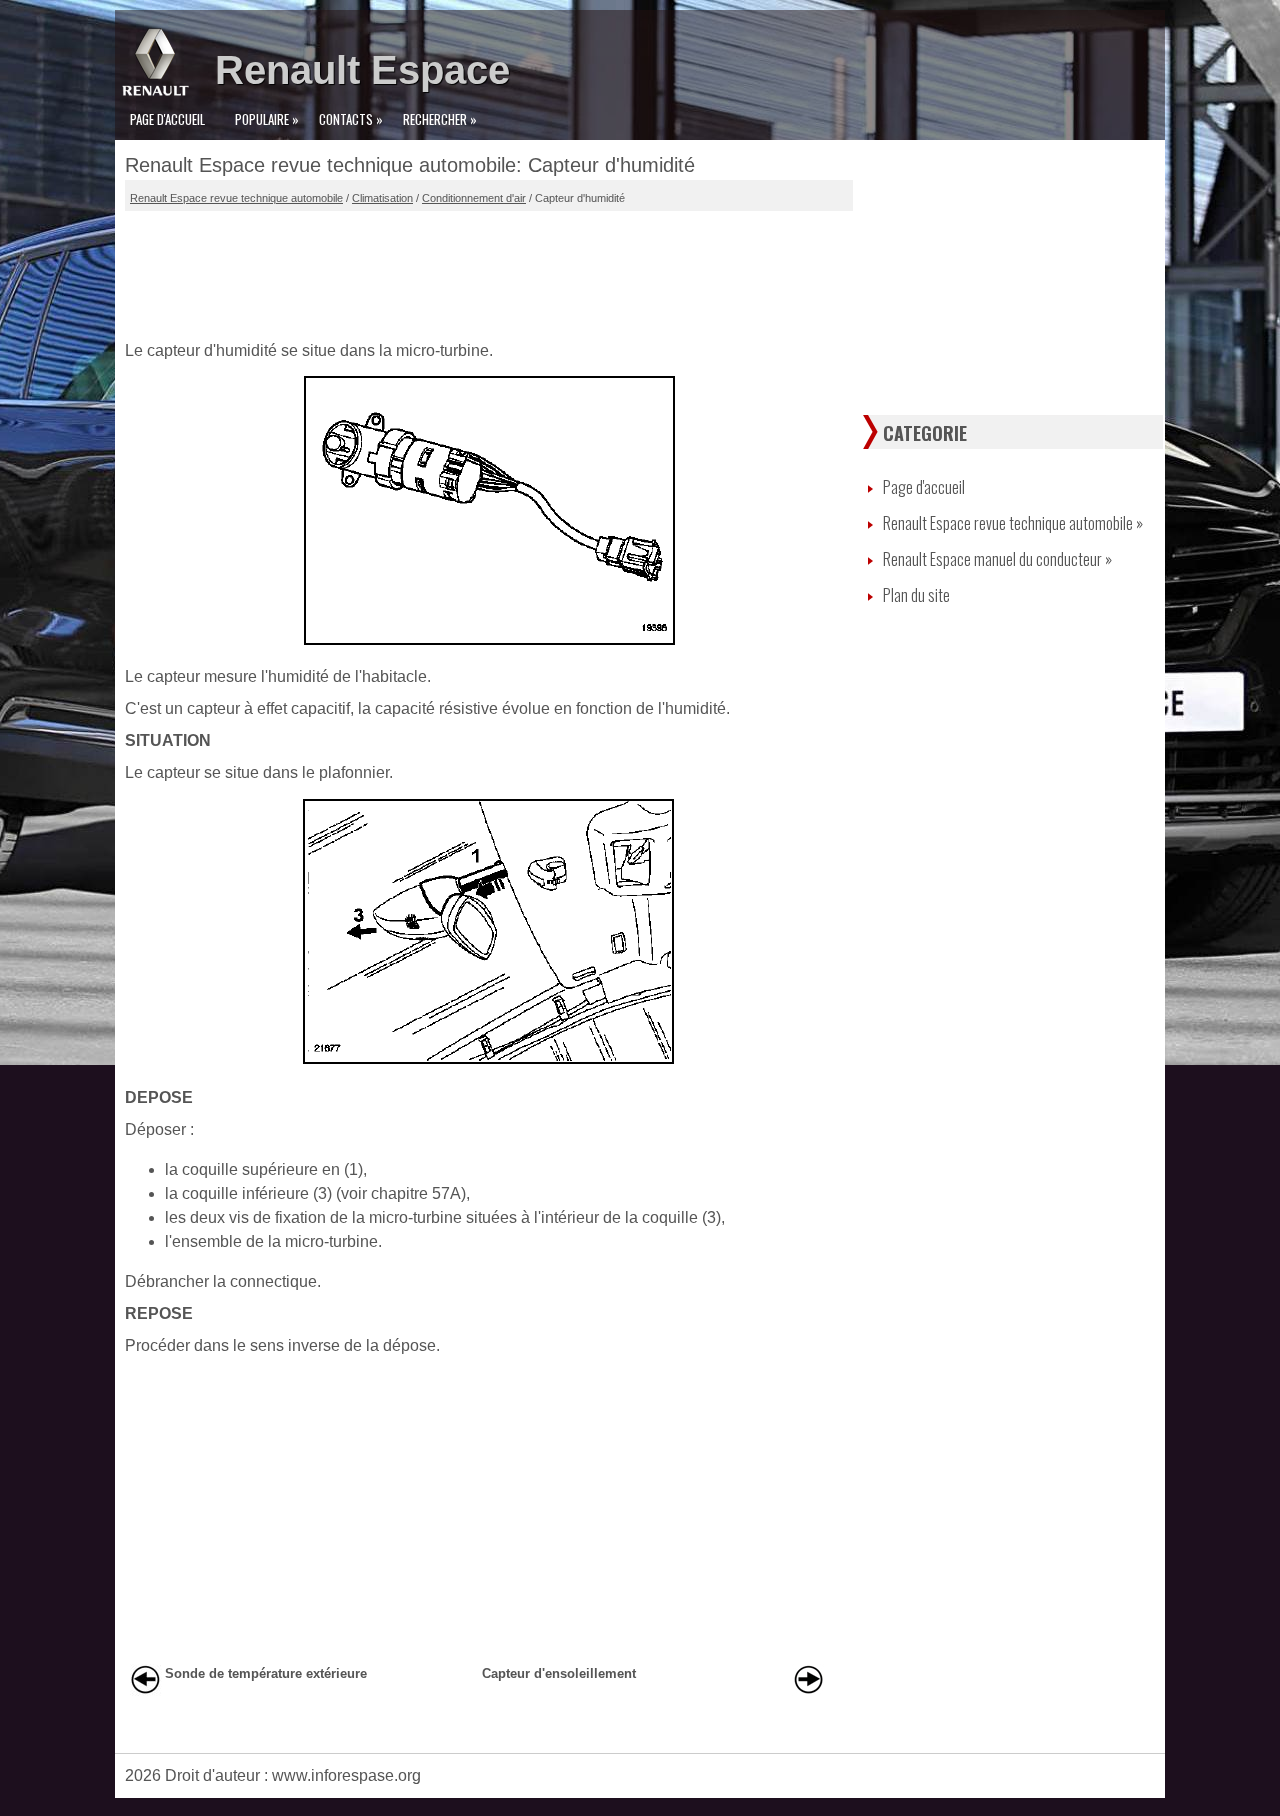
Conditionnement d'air (474, 198)
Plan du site (916, 595)
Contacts (351, 119)
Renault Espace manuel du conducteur (997, 559)
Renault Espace (362, 70)
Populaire (267, 119)
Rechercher (440, 119)
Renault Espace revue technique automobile (236, 198)
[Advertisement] (489, 271)
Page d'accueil (167, 119)
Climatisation (382, 198)
